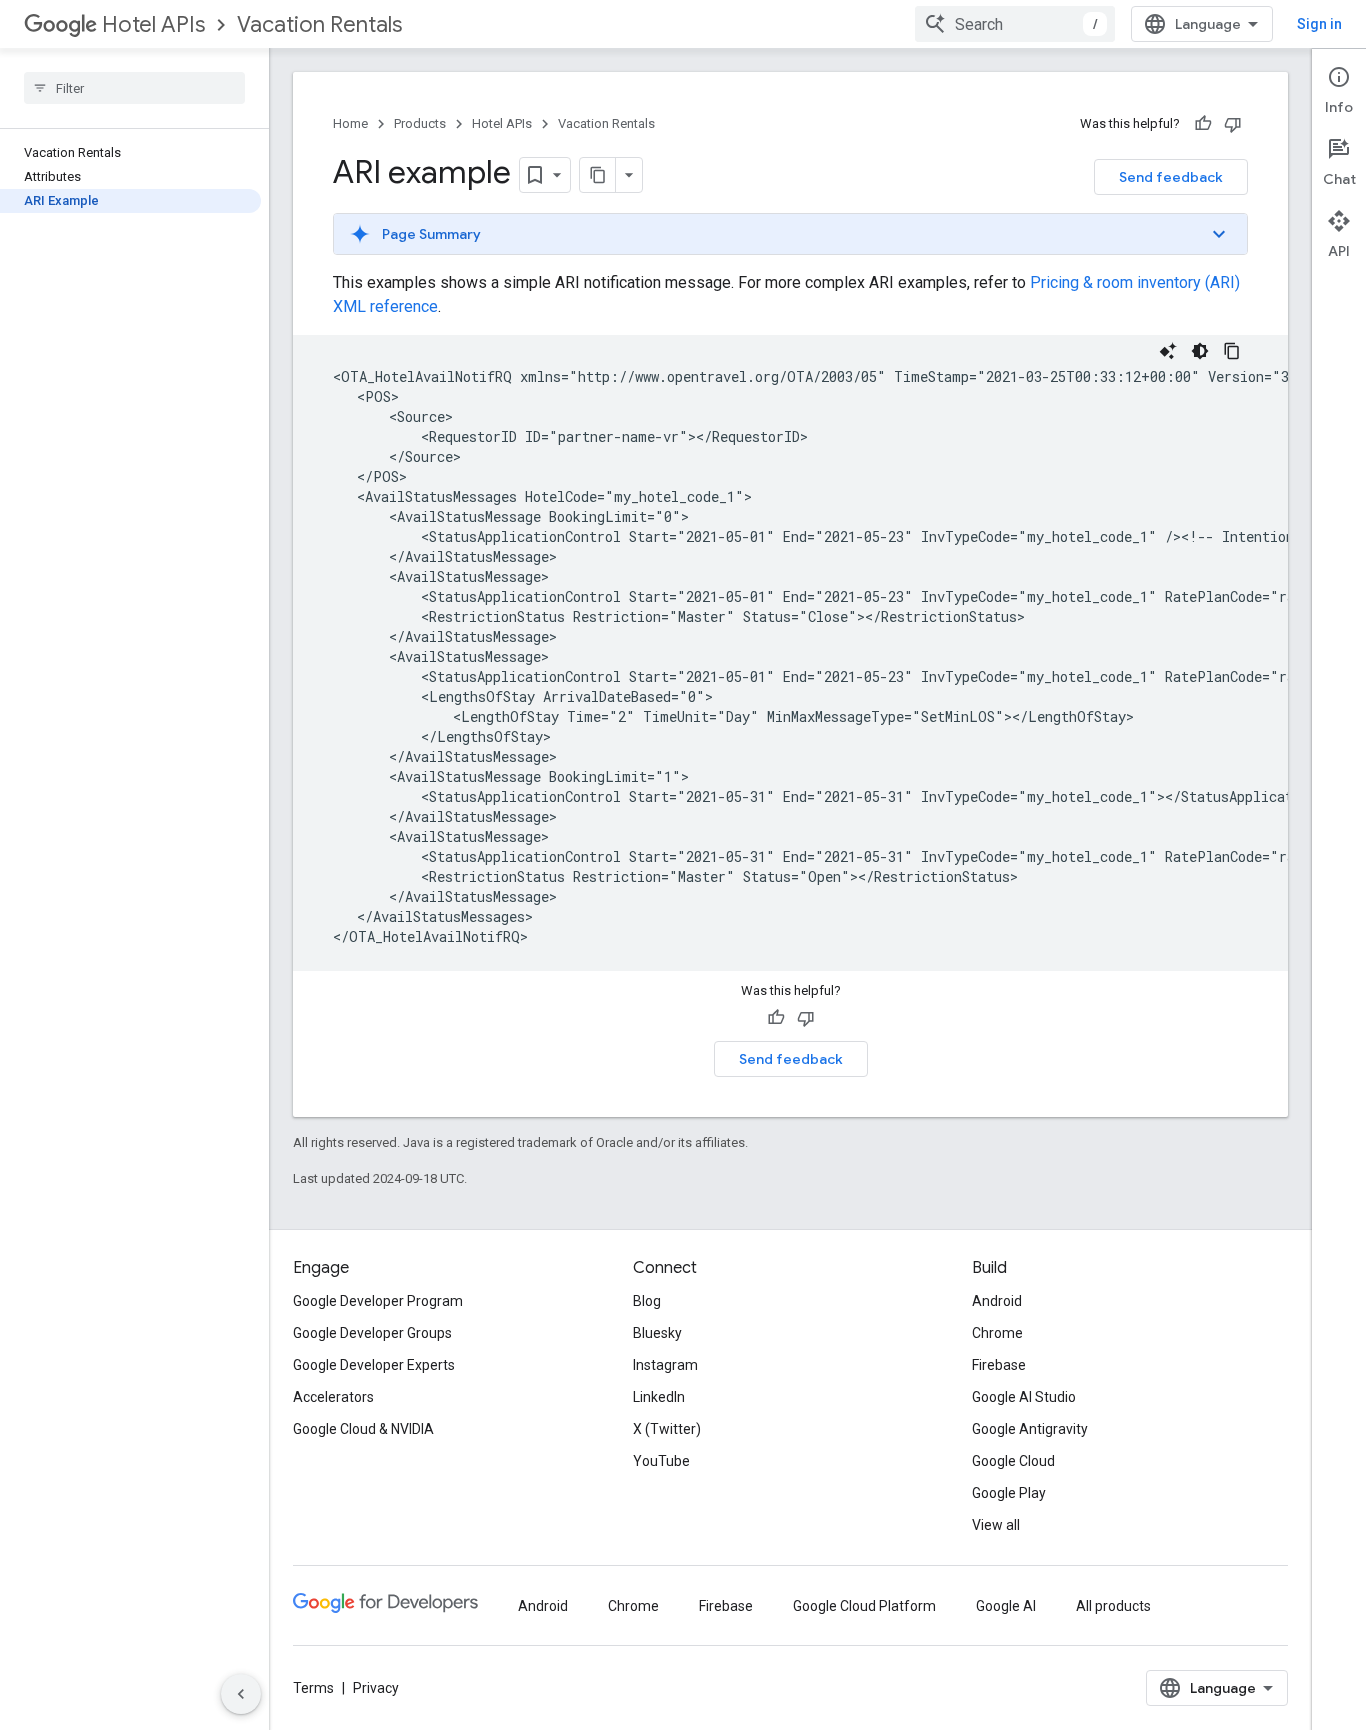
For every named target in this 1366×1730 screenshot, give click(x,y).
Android (997, 1301)
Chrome (997, 1333)
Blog (647, 1301)
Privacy (376, 1688)
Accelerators (333, 1397)
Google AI (1006, 1606)
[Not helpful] (1233, 124)
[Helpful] (1203, 124)
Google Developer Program (378, 1301)
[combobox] (1015, 24)
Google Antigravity (1030, 1429)
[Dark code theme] (1200, 351)
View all (996, 1525)
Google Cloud (1013, 1461)
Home (350, 123)
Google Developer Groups (372, 1333)
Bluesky (657, 1333)
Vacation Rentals (319, 24)
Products (420, 123)
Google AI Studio (1024, 1397)
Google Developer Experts (374, 1365)
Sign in (1319, 24)
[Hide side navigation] (241, 1694)
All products (1113, 1606)
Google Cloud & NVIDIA (363, 1429)
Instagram (665, 1365)
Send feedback (1171, 177)
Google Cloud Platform (864, 1606)
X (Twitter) (667, 1429)
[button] (790, 234)
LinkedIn (659, 1397)
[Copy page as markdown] (598, 175)
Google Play (1009, 1493)
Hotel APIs (153, 24)
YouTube (661, 1461)
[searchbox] (134, 88)
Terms (313, 1688)
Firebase (999, 1365)
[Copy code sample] (1232, 351)
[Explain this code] (1168, 351)
